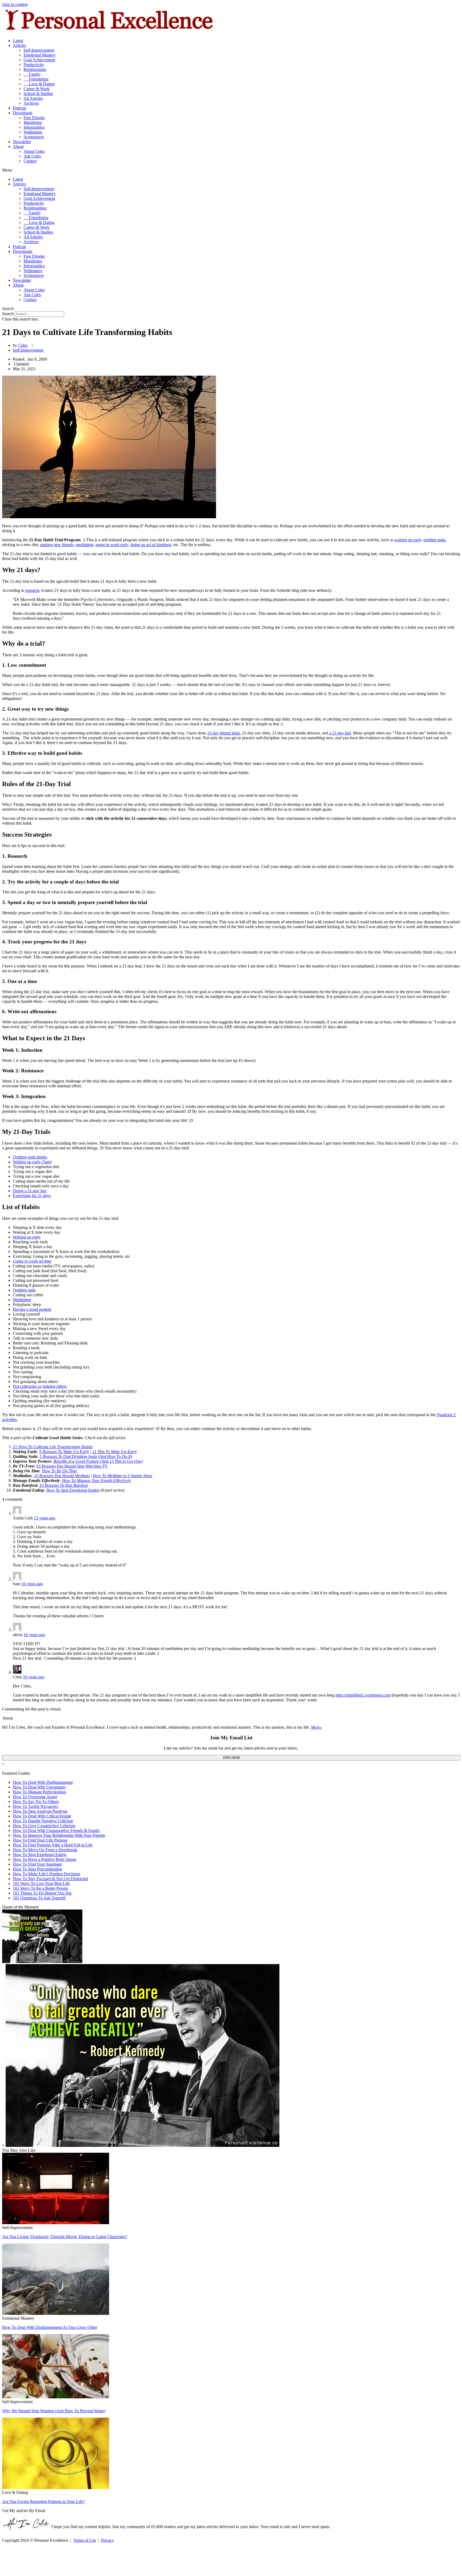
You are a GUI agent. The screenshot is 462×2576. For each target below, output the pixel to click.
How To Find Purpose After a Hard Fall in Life (53, 1845)
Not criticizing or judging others (40, 1386)
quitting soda (434, 540)
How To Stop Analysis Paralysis (40, 1811)
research (32, 590)
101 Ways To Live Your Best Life (41, 1883)
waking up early (408, 540)
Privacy (107, 2540)
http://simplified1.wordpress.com (363, 1695)
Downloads (23, 113)
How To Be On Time (59, 1471)
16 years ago (32, 1584)
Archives (31, 103)
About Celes (34, 151)
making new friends (57, 545)
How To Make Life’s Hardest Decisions (47, 1874)
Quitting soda (24, 1290)
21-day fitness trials (224, 733)
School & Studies (38, 94)
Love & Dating (39, 84)
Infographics (34, 127)
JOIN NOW (231, 1758)
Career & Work (36, 89)
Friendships (36, 79)
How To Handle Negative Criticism (43, 1821)
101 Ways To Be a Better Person (40, 1888)
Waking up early (27, 1237)
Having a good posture (32, 1309)
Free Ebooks (34, 118)
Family (32, 74)
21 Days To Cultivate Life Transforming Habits (53, 1447)
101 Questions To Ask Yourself (39, 1898)
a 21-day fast (340, 733)
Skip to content (15, 4)
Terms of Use (85, 2540)
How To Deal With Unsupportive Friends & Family (56, 1830)
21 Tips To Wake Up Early (115, 1452)
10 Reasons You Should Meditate (62, 1476)
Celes (23, 345)
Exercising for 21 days (32, 1196)
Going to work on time (32, 1261)
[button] (231, 170)
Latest (18, 41)
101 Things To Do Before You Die (42, 1893)
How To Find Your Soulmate (37, 1864)
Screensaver (34, 137)
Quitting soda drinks (30, 1157)
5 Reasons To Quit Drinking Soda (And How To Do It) (86, 1456)
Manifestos (33, 122)
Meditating (22, 1300)
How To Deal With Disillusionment (43, 1782)
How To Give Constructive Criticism (44, 1826)
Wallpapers (33, 132)
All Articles (33, 98)
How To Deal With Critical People (42, 1816)
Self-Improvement (39, 50)
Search (8, 314)
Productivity (34, 65)
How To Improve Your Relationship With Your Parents (59, 1835)
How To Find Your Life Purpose (40, 1840)
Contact (30, 161)
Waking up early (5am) (32, 1162)
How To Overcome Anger (35, 1797)
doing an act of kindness (151, 545)
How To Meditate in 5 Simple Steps (122, 1476)
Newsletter (22, 142)
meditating (84, 545)
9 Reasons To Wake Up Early (64, 1452)
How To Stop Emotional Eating (73, 1490)
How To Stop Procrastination (37, 1869)
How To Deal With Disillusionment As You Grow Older (50, 2327)
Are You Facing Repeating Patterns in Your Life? (43, 2501)
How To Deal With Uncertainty (39, 1787)
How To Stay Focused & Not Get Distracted (50, 1879)
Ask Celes (32, 156)
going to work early (112, 545)
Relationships (35, 69)
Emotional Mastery (40, 55)
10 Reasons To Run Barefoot (63, 1485)
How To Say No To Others (36, 1802)
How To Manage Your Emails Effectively (97, 1481)
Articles (19, 45)
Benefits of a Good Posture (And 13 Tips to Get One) (98, 1461)
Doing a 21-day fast (30, 1191)
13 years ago (45, 1518)
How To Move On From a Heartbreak (45, 1850)
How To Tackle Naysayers (35, 1806)
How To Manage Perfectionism (39, 1792)
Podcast (19, 108)
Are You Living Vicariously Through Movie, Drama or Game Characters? (65, 2237)
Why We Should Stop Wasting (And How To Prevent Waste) (54, 2411)
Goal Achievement (39, 60)
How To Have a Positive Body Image (45, 1859)
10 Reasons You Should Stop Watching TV (72, 1466)
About (18, 146)
